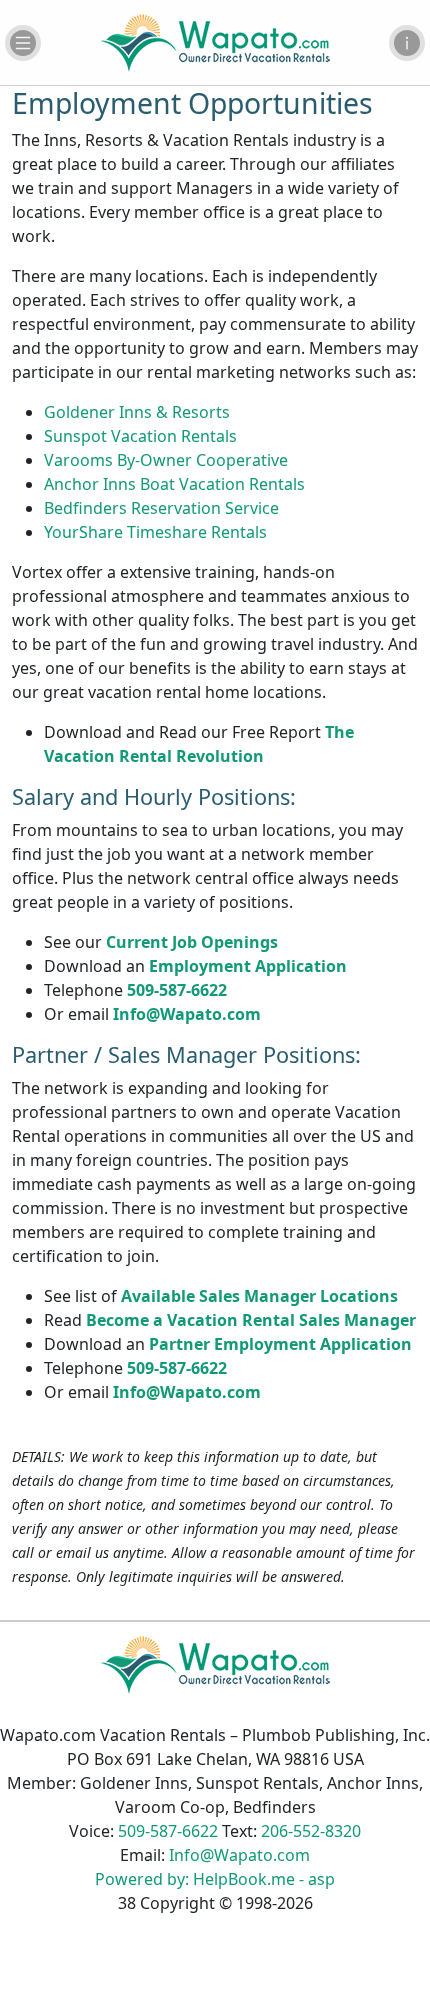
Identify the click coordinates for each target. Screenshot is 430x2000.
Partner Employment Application (280, 1344)
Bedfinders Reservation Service (161, 508)
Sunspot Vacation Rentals (140, 436)
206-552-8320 (311, 1831)
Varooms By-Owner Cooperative (166, 460)
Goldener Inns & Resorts (137, 412)
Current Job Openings (192, 942)
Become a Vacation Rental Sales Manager (251, 1320)
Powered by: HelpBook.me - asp (215, 1879)
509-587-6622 (177, 990)
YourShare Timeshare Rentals (155, 532)
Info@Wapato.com (187, 1014)
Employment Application (248, 966)
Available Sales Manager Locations (259, 1296)
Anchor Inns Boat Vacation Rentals (174, 484)
